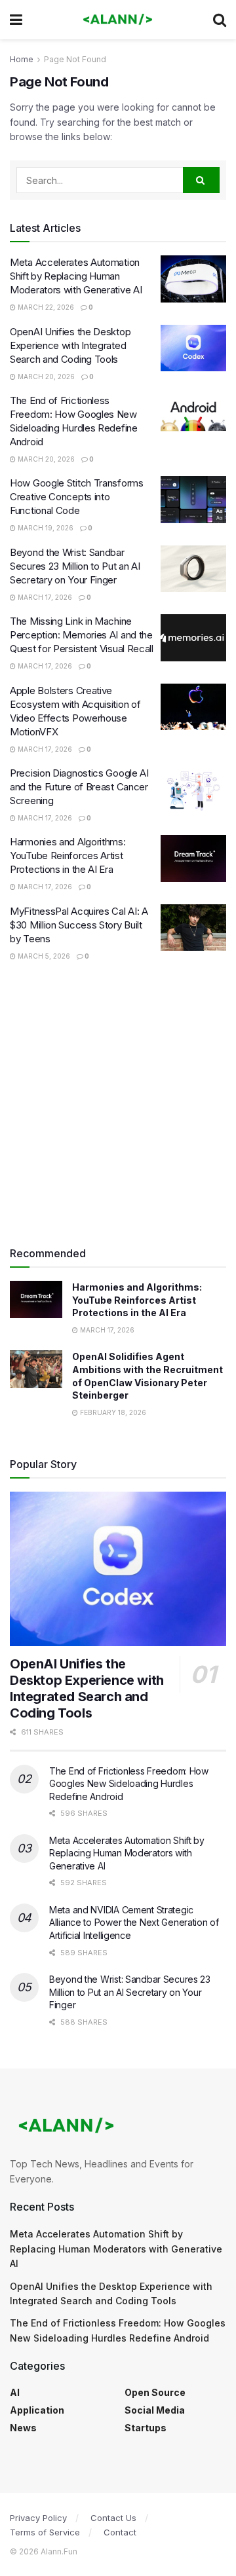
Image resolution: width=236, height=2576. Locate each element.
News (23, 2428)
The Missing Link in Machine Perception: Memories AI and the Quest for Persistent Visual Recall (82, 635)
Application (37, 2410)
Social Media (155, 2410)
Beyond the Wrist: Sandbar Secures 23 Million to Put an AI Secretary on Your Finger (75, 566)
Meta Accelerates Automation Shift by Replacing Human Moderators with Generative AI (76, 276)
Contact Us (113, 2518)
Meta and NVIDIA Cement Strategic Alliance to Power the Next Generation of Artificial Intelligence (134, 1923)
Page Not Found (75, 59)
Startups (146, 2428)
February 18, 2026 (112, 1412)
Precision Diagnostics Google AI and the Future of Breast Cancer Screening (79, 787)
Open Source (155, 2392)
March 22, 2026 (45, 307)
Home (22, 59)
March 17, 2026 (44, 597)
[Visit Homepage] (118, 20)
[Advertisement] (118, 1104)
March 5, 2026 (43, 956)
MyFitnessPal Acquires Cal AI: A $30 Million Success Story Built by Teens (79, 925)
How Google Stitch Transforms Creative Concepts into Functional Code (77, 497)
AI (15, 2392)
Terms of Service (45, 2532)
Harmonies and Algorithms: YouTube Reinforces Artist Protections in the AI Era (68, 856)
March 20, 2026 (45, 377)
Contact (120, 2532)
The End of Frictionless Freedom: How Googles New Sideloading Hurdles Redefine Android (129, 1784)
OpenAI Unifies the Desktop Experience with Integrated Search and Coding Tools (70, 345)
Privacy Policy (38, 2518)
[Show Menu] (16, 20)
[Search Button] (220, 20)
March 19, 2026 (45, 528)
